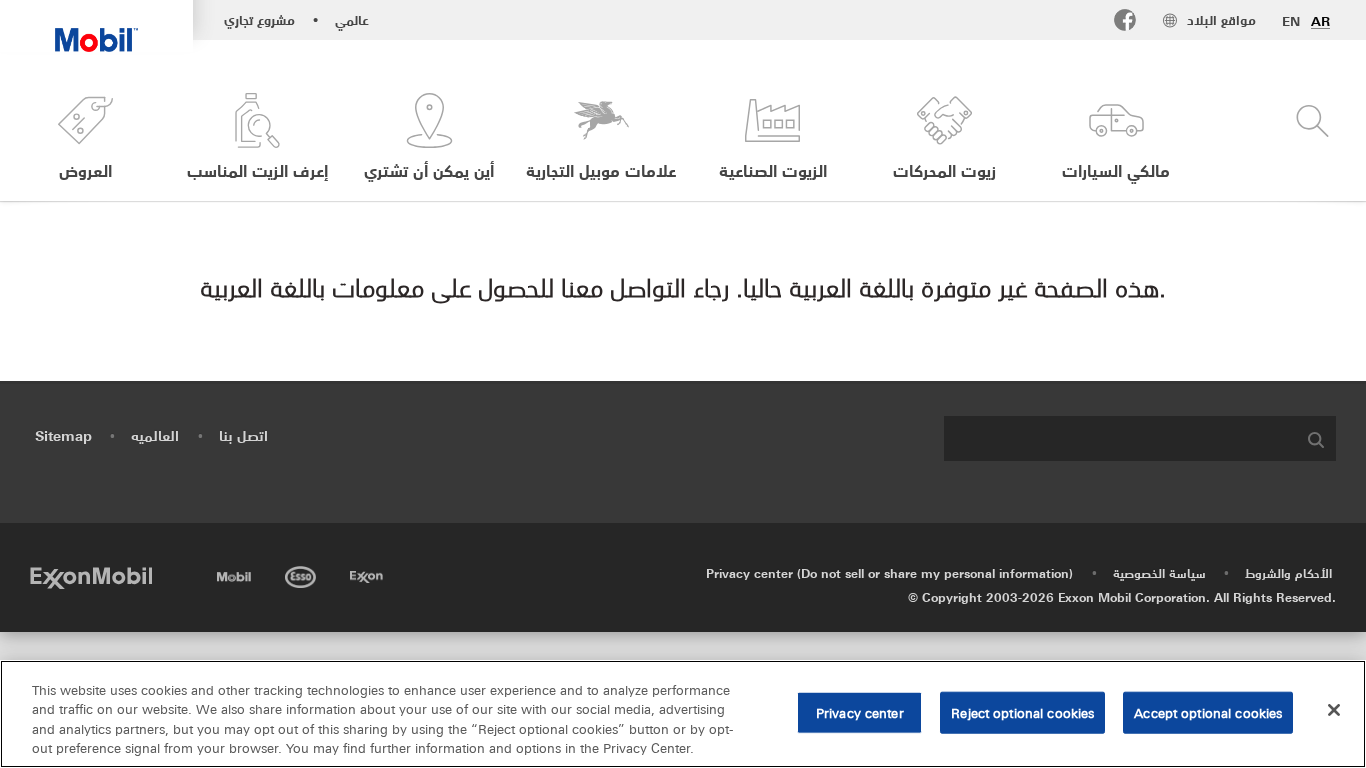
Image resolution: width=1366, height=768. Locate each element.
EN (1291, 21)
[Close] (1334, 710)
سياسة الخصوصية (1159, 572)
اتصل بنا (243, 435)
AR (1320, 21)
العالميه (155, 435)
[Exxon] (368, 573)
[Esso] (302, 573)
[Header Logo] (96, 26)
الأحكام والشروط (1288, 572)
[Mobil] (236, 573)
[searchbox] (1120, 438)
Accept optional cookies (1208, 712)
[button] (86, 137)
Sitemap (63, 435)
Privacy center (860, 712)
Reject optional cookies (1022, 712)
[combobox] (1140, 438)
